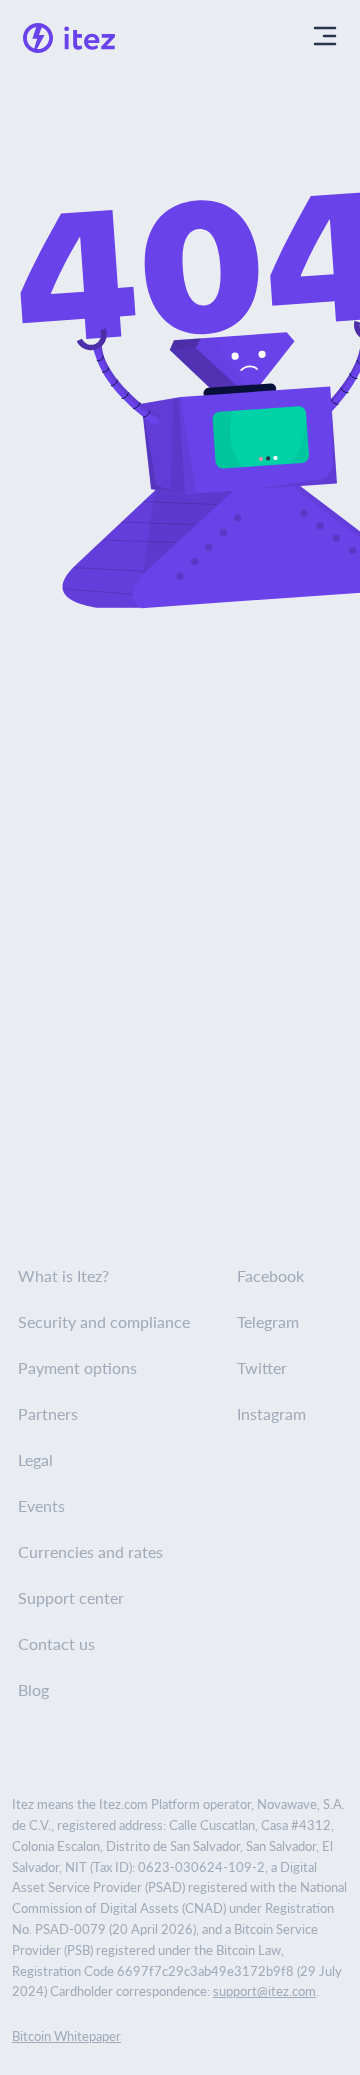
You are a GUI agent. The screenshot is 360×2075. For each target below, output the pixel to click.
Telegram (268, 1321)
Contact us (56, 1643)
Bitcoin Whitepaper (66, 2035)
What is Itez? (63, 1275)
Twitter (262, 1367)
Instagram (271, 1413)
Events (41, 1505)
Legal (35, 1459)
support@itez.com (264, 1990)
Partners (48, 1413)
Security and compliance (104, 1321)
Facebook (270, 1275)
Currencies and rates (90, 1551)
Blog (33, 1689)
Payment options (77, 1367)
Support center (71, 1597)
